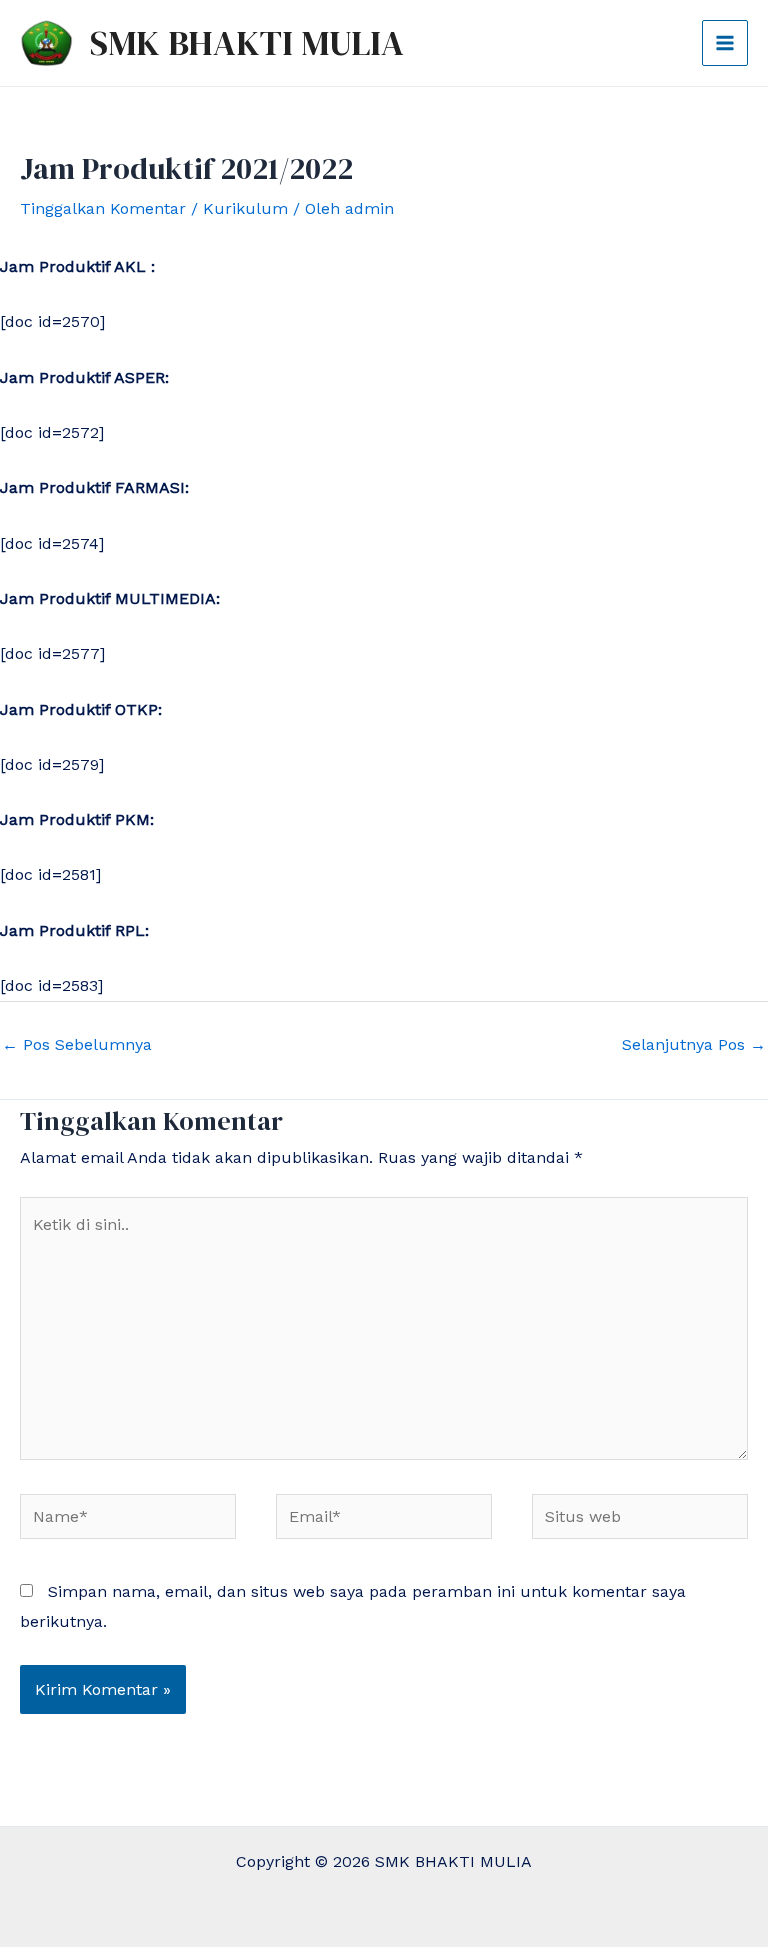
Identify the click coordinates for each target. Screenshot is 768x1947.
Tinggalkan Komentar (103, 208)
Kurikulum (245, 208)
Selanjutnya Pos (694, 1044)
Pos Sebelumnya (77, 1044)
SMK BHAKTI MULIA (247, 43)
